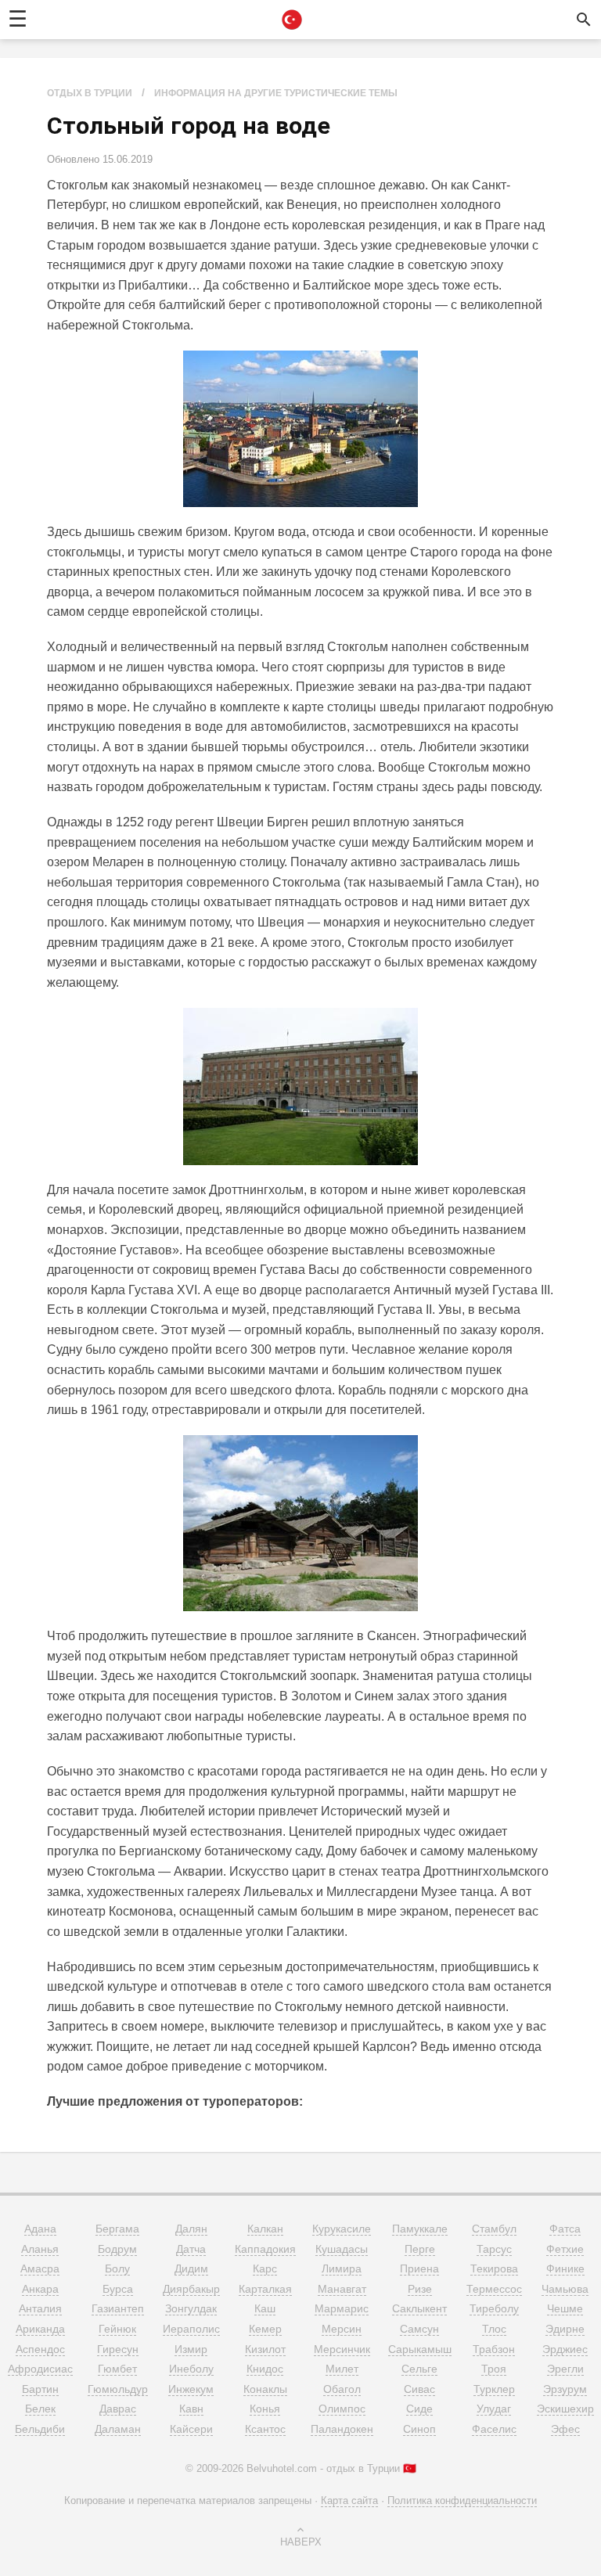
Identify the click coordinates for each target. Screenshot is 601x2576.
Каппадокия (265, 2249)
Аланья (40, 2249)
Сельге (419, 2369)
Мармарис (342, 2308)
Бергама (117, 2229)
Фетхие (565, 2249)
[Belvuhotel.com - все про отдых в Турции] (292, 20)
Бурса (118, 2289)
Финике (565, 2268)
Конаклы (265, 2389)
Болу (117, 2268)
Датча (191, 2249)
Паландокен (342, 2429)
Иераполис (191, 2329)
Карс (265, 2268)
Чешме (565, 2308)
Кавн (191, 2409)
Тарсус (494, 2249)
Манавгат (342, 2289)
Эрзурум (565, 2389)
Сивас (419, 2389)
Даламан (118, 2429)
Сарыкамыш (420, 2349)
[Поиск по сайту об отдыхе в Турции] (584, 20)
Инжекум (191, 2389)
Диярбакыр (191, 2289)
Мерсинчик (342, 2349)
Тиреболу (494, 2308)
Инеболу (191, 2369)
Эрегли (565, 2369)
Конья (265, 2409)
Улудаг (494, 2409)
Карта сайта (349, 2500)
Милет (342, 2369)
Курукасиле (342, 2229)
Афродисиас (40, 2369)
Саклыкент (419, 2308)
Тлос (494, 2329)
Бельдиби (40, 2429)
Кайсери (191, 2429)
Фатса (565, 2229)
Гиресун (118, 2349)
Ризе (420, 2289)
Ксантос (265, 2429)
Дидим (191, 2268)
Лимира (342, 2268)
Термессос (494, 2289)
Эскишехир (565, 2409)
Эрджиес (565, 2349)
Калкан (265, 2229)
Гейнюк (117, 2329)
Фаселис (494, 2429)
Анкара (40, 2289)
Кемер (265, 2329)
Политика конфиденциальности (462, 2500)
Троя (494, 2369)
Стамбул (494, 2229)
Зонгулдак (191, 2308)
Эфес (565, 2429)
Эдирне (565, 2329)
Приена (419, 2268)
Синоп (419, 2429)
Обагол (342, 2389)
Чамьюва (565, 2289)
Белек (40, 2409)
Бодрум (117, 2249)
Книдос (265, 2369)
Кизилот (265, 2349)
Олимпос (342, 2409)
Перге (420, 2249)
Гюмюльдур (118, 2389)
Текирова (494, 2268)
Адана (40, 2229)
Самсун (419, 2329)
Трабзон (494, 2349)
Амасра (40, 2268)
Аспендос (40, 2349)
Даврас (118, 2409)
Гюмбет (117, 2369)
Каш (265, 2308)
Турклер (494, 2389)
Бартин (40, 2389)
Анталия (40, 2308)
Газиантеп (118, 2308)
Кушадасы (342, 2249)
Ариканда (40, 2329)
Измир (191, 2349)
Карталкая (265, 2289)
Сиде (419, 2409)
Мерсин (342, 2329)
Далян (191, 2229)
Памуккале (420, 2229)
